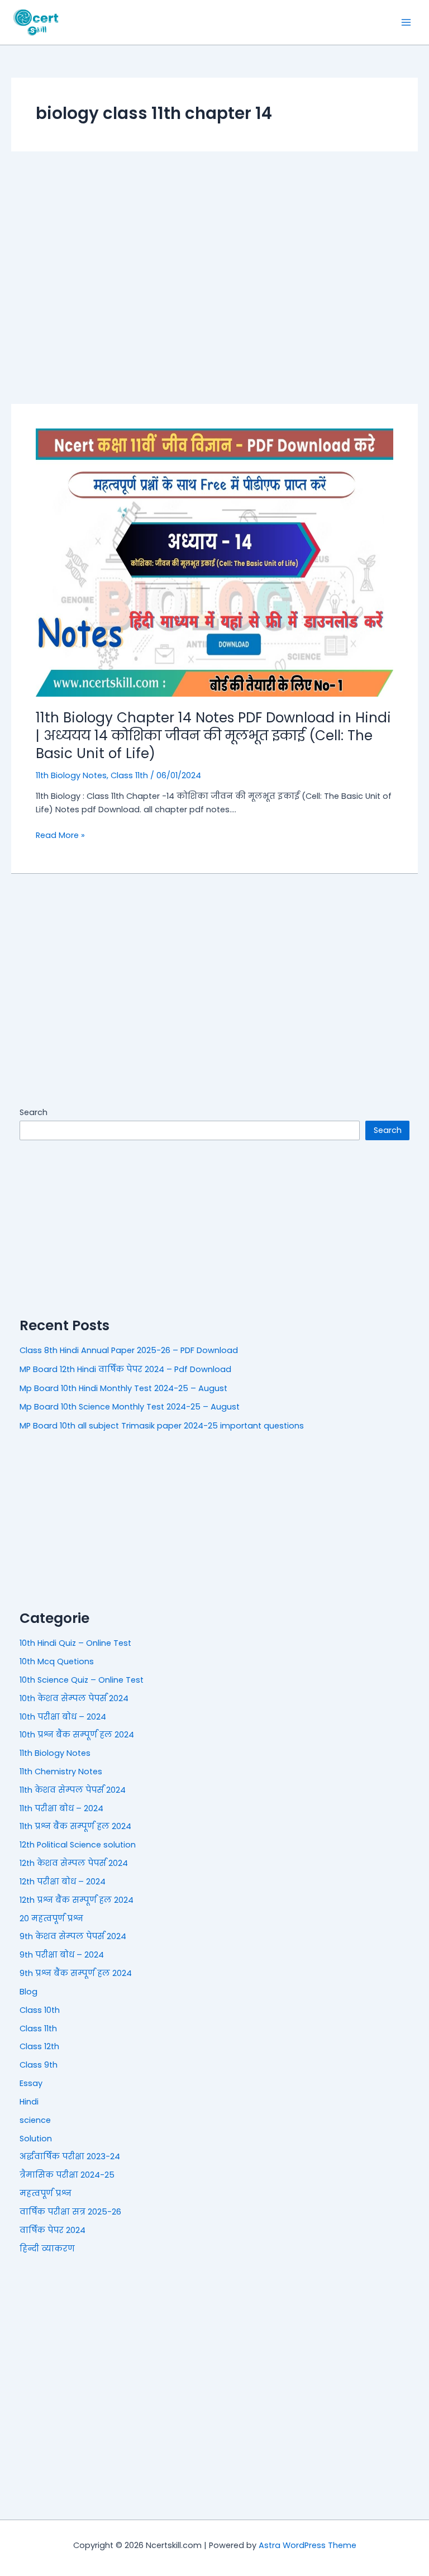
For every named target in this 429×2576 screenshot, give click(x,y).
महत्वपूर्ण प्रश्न (46, 2193)
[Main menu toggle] (406, 22)
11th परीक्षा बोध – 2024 (61, 1808)
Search (34, 1112)
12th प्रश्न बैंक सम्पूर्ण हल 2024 (77, 1900)
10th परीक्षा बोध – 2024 (63, 1717)
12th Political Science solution (78, 1845)
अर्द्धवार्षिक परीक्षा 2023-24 (70, 2156)
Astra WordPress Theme (308, 2545)
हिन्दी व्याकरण (47, 2249)
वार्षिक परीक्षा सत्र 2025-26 (70, 2212)
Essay (31, 2083)
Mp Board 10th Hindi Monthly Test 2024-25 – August (123, 1388)
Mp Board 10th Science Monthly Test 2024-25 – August (130, 1407)
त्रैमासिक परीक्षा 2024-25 (67, 2175)
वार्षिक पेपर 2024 (53, 2230)
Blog (28, 1992)
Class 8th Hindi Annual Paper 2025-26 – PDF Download (129, 1350)
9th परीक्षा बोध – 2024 (62, 1955)
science (35, 2120)
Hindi (29, 2102)
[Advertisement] (214, 278)
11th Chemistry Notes (61, 1772)
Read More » (60, 835)
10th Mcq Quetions (57, 1661)
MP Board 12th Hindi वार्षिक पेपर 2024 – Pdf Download (125, 1369)
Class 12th (39, 2046)
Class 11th (129, 775)
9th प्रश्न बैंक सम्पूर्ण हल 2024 (76, 1973)
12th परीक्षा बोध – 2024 (63, 1882)
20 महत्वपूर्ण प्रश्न (51, 1918)
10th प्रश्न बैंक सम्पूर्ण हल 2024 (77, 1735)
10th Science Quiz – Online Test (82, 1680)
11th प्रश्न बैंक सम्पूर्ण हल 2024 (75, 1826)
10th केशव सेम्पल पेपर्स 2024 (74, 1698)
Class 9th (39, 2065)
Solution (36, 2139)
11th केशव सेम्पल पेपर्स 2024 (73, 1790)
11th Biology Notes (71, 775)
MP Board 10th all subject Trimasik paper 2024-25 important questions (162, 1426)
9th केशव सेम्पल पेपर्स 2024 (73, 1936)
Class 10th (40, 2010)
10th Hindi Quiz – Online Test (75, 1643)
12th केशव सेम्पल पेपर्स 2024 (74, 1863)
